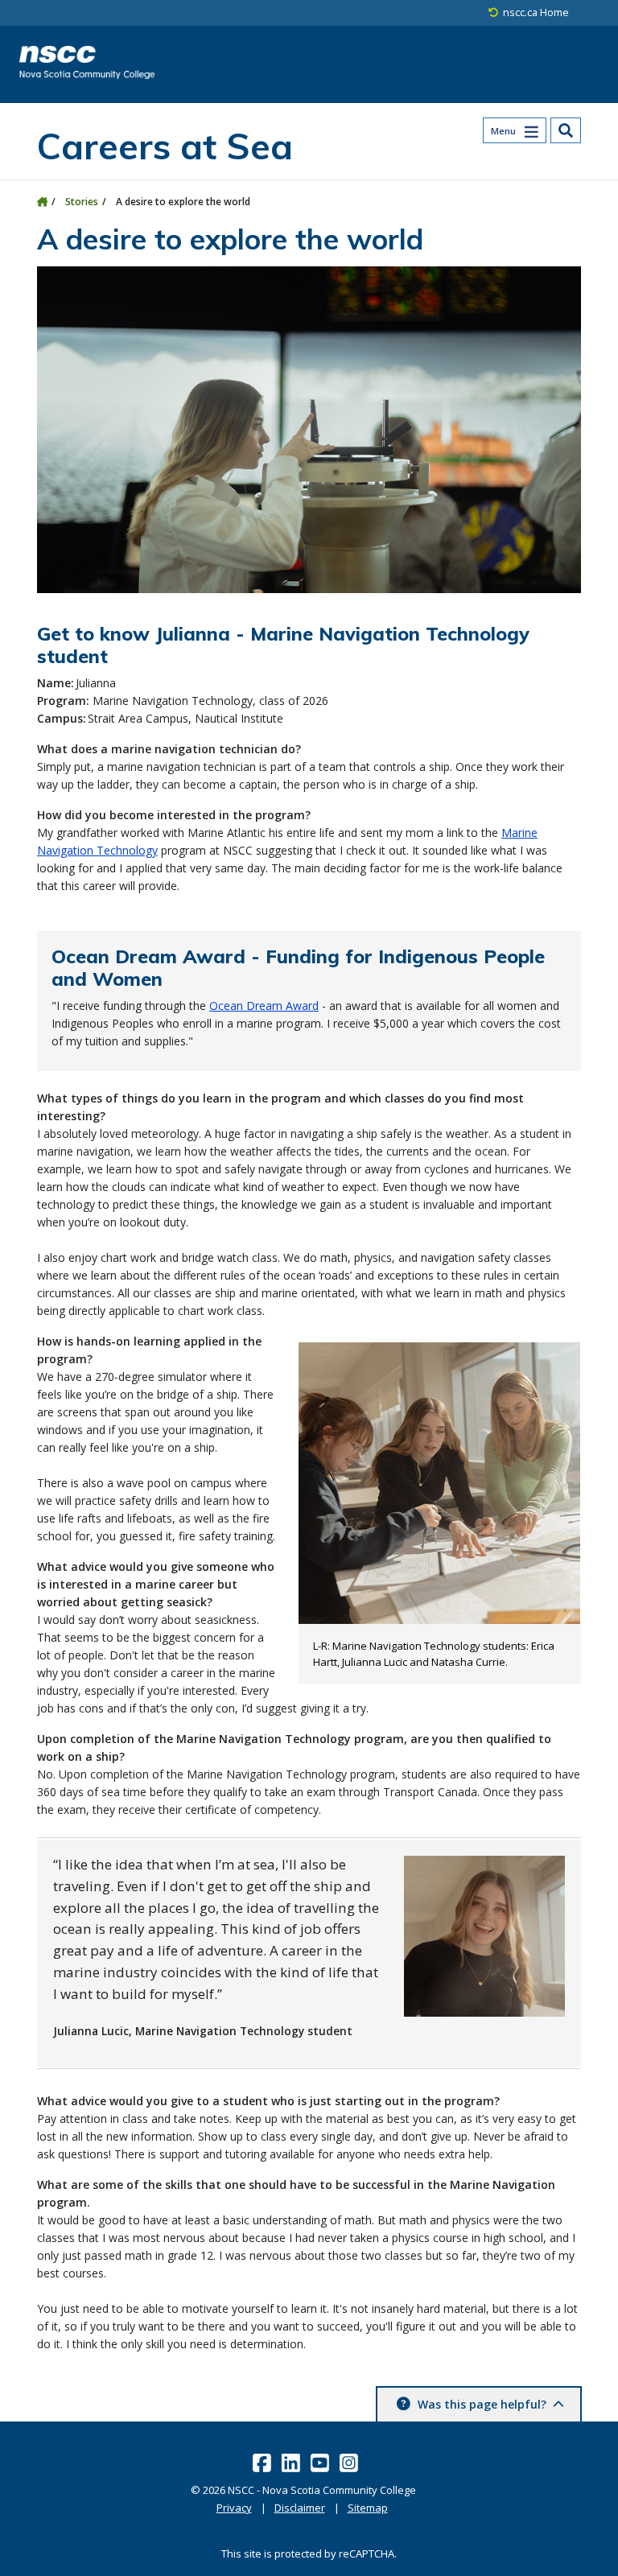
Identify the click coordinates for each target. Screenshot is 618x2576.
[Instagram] (350, 2463)
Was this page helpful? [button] (482, 2404)
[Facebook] (264, 2463)
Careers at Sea (165, 146)
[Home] (42, 202)
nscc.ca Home (536, 12)
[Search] (566, 130)
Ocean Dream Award (264, 1006)
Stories (82, 202)
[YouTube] (321, 2463)
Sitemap (368, 2508)
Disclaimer (300, 2508)
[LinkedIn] (293, 2463)
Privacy (234, 2508)
